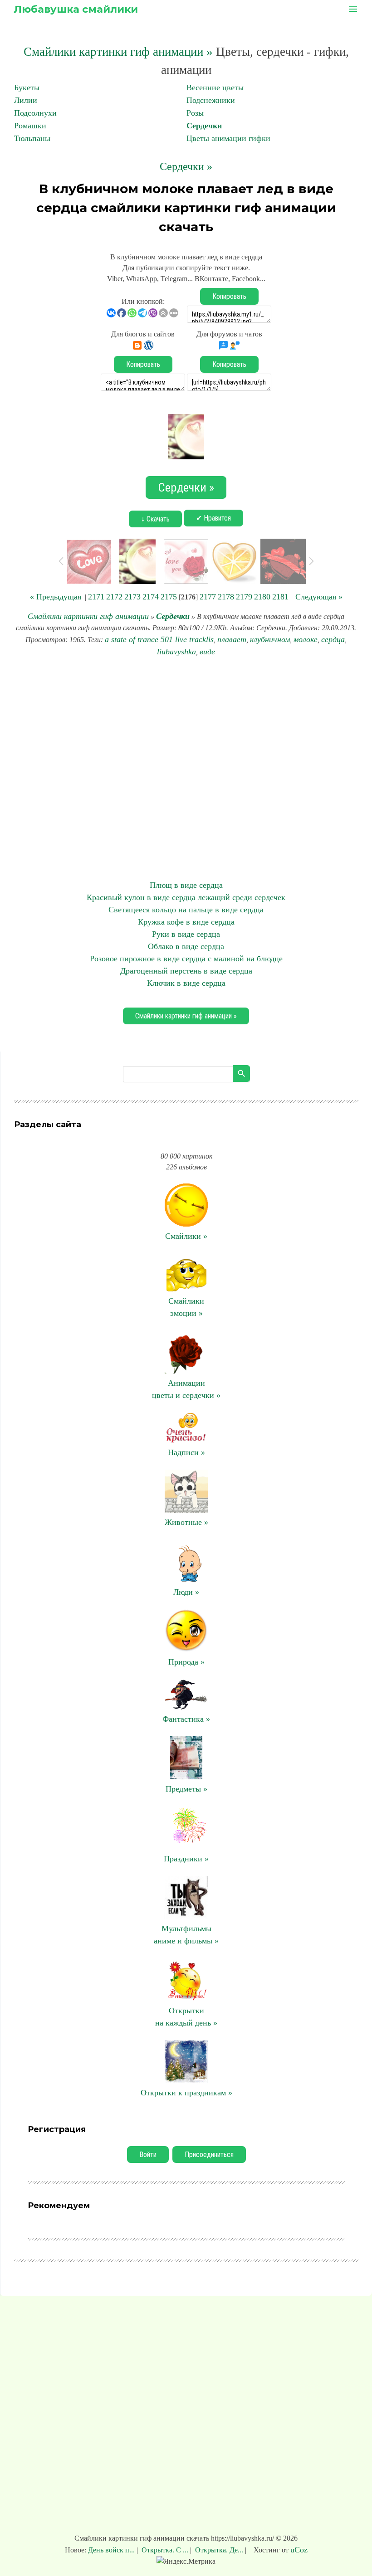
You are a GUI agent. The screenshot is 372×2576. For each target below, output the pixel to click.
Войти (148, 2155)
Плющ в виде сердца (186, 885)
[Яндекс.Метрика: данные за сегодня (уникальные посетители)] (186, 2561)
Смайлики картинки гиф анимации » (118, 52)
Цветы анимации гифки (228, 138)
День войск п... (112, 2550)
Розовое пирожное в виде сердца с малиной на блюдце (186, 959)
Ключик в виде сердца (186, 983)
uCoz (299, 2550)
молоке (306, 639)
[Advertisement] (186, 769)
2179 (244, 597)
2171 (96, 597)
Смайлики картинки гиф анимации (88, 616)
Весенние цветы (215, 88)
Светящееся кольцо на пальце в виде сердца (186, 910)
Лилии (26, 100)
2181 (280, 597)
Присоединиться (209, 2155)
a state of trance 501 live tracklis (159, 639)
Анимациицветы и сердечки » (186, 1389)
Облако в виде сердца (186, 946)
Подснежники (211, 100)
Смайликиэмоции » (186, 1307)
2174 (151, 597)
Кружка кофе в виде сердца (186, 922)
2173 (132, 597)
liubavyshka (176, 652)
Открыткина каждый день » (186, 2017)
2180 (262, 597)
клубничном (270, 639)
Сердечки (204, 126)
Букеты (27, 88)
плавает (232, 639)
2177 (208, 597)
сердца (333, 639)
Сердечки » (186, 166)
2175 (169, 597)
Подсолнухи (35, 113)
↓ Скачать (155, 519)
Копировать (229, 296)
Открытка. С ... (165, 2550)
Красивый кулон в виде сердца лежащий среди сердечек (186, 897)
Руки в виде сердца (186, 934)
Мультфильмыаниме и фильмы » (186, 1935)
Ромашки (30, 126)
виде (207, 652)
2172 (114, 597)
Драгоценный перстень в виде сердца (186, 971)
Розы (195, 113)
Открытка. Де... (219, 2550)
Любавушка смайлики (76, 9)
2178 (226, 597)
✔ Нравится (213, 518)
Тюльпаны (32, 138)
